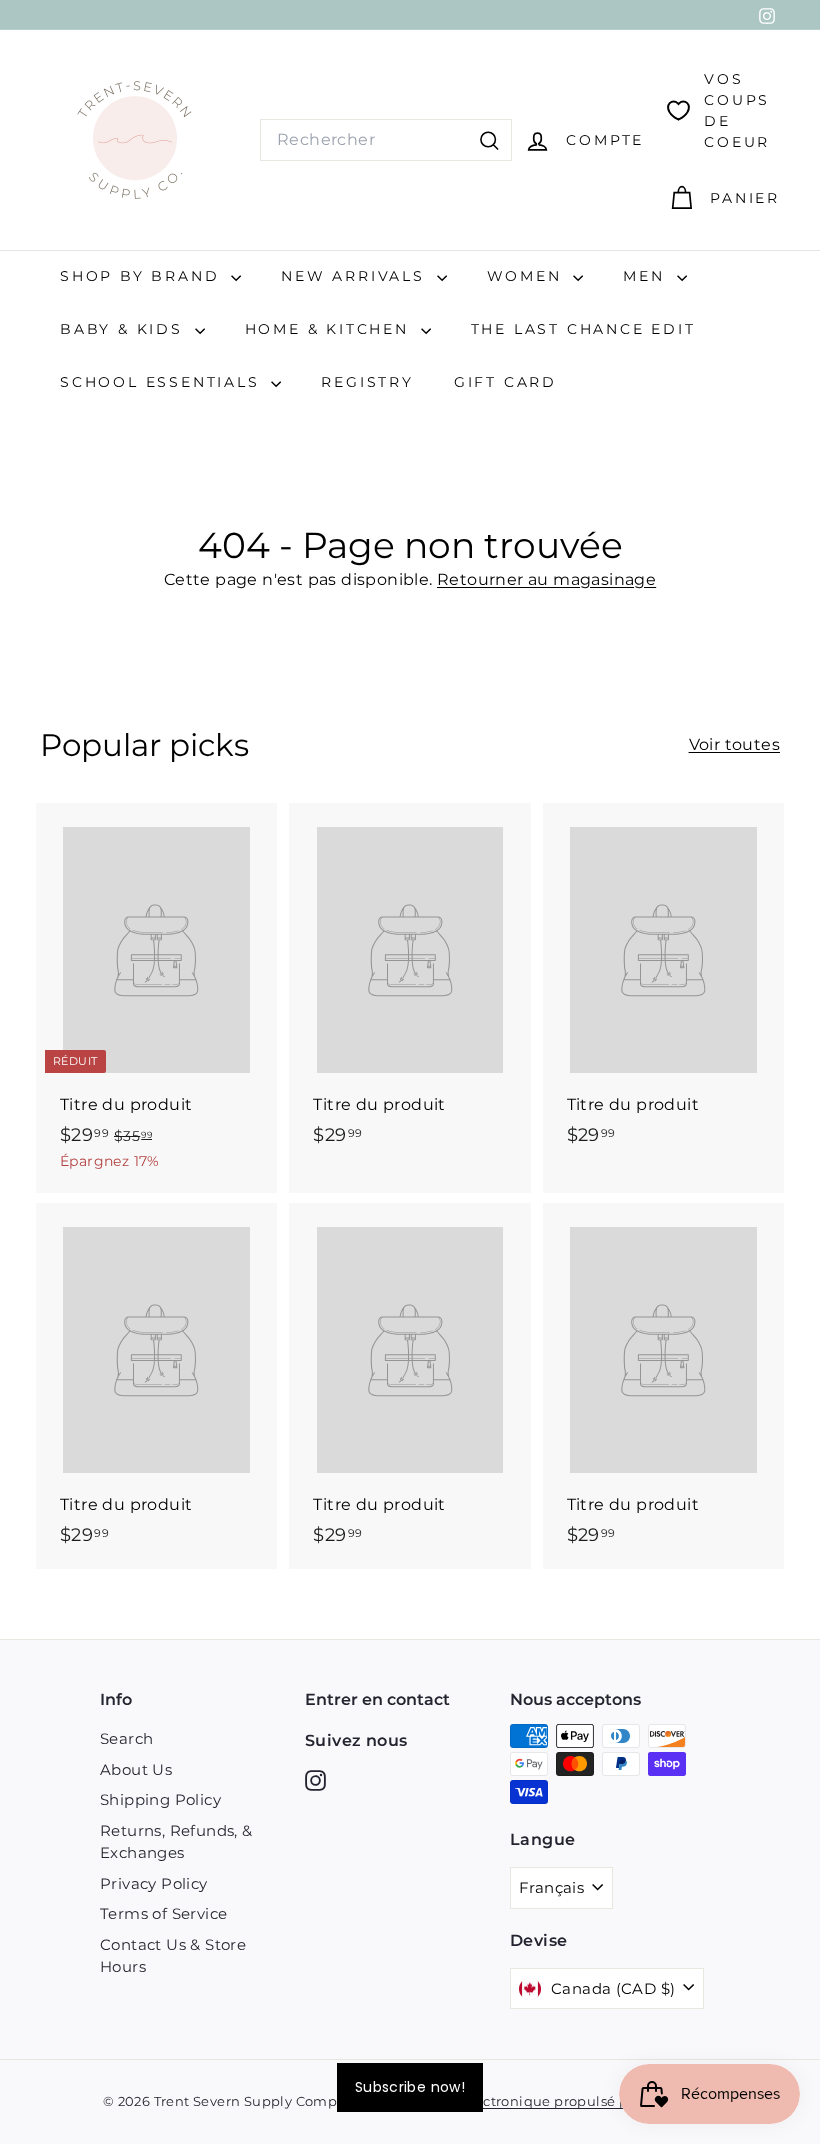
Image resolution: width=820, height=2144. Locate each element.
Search (126, 1738)
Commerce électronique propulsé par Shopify (539, 2101)
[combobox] (386, 140)
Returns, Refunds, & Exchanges (176, 1842)
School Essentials (163, 382)
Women (528, 276)
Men (647, 276)
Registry (367, 382)
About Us (136, 1769)
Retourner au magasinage (546, 579)
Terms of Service (163, 1913)
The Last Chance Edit (583, 329)
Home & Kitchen (330, 329)
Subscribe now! (410, 2087)
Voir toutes (734, 744)
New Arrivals (356, 276)
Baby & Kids (125, 329)
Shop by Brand (143, 276)
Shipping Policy (160, 1799)
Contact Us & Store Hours (173, 1956)
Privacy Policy (154, 1883)
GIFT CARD (505, 382)
